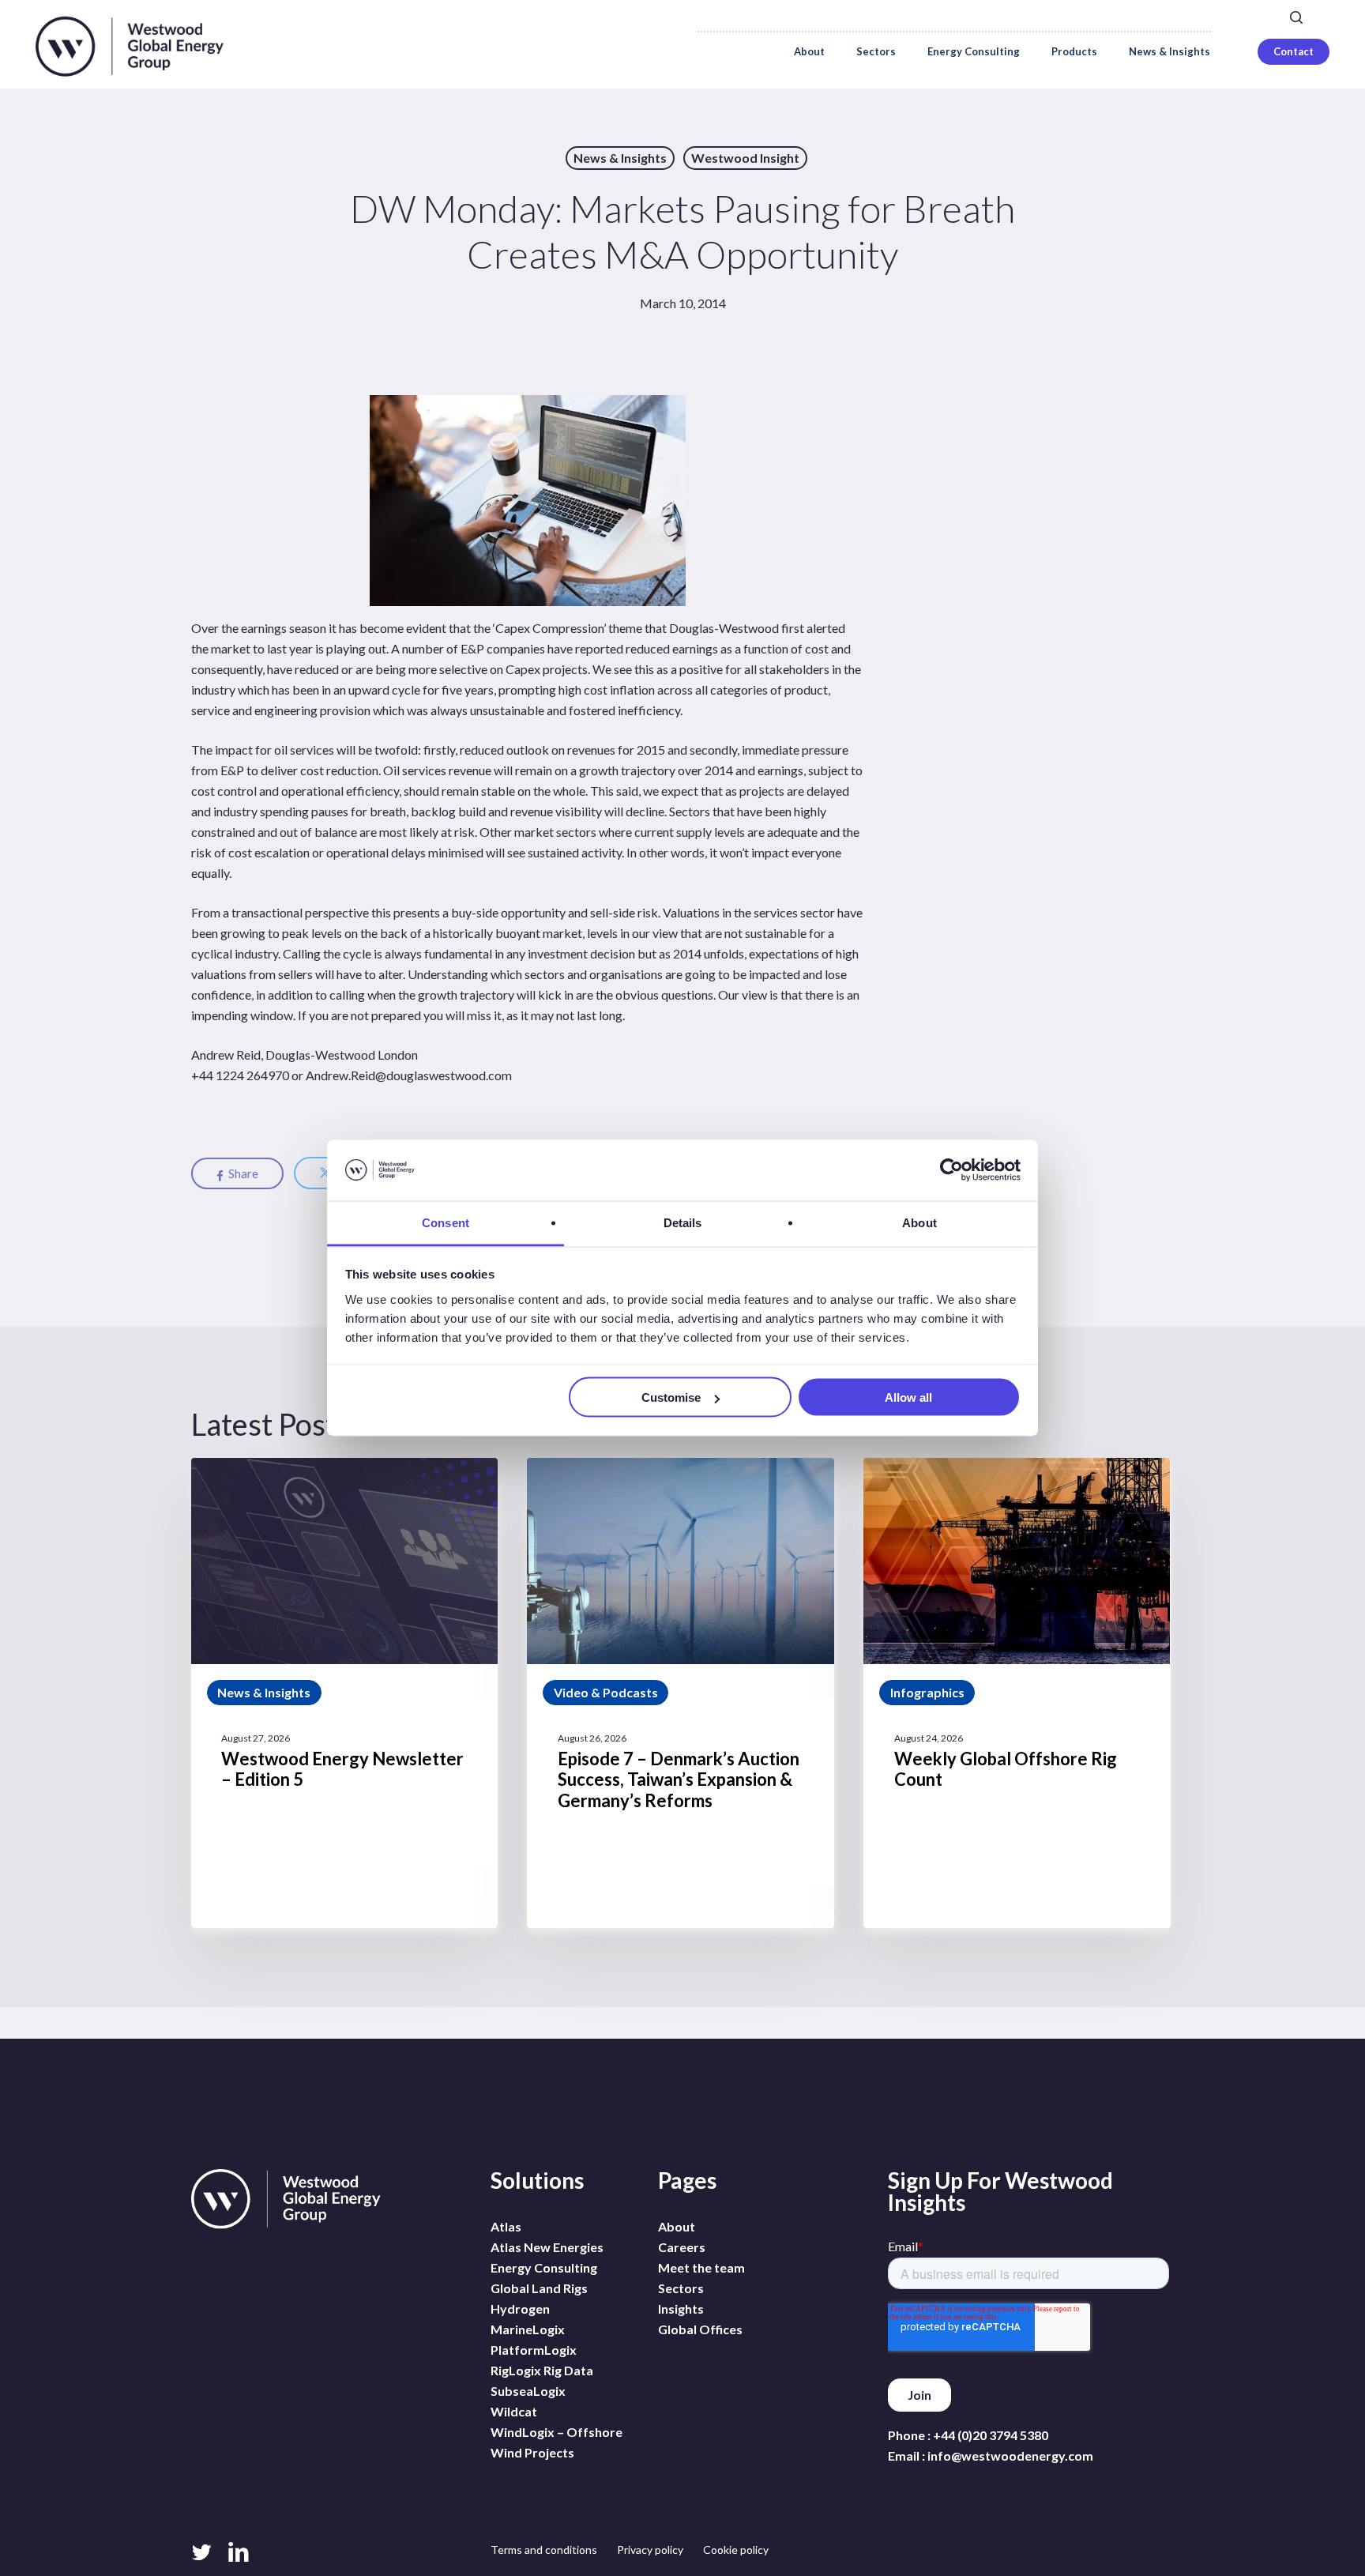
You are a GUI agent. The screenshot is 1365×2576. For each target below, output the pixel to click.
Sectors (681, 2288)
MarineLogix (528, 2329)
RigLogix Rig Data (542, 2370)
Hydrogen (520, 2309)
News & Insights (620, 158)
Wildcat (514, 2411)
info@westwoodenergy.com (1010, 2455)
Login (1197, 16)
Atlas (506, 2226)
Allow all (908, 1397)
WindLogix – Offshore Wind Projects (557, 2442)
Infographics (927, 1692)
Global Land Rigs (539, 2288)
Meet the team (701, 2267)
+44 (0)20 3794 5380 (991, 2435)
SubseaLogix (528, 2391)
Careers (1116, 16)
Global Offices (700, 2329)
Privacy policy (650, 2550)
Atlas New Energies (547, 2247)
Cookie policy (736, 2550)
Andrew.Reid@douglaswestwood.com (409, 1075)
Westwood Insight (745, 158)
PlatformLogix (534, 2350)
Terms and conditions (544, 2550)
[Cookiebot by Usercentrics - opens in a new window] (951, 1170)
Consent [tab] (446, 1222)
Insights (681, 2309)
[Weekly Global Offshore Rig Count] (1017, 1693)
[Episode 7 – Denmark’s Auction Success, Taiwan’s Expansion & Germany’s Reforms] (680, 1693)
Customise (671, 1397)
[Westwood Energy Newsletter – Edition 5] (344, 1693)
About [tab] (919, 1222)
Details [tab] (683, 1222)
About (677, 2226)
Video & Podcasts (606, 1692)
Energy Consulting (544, 2267)
